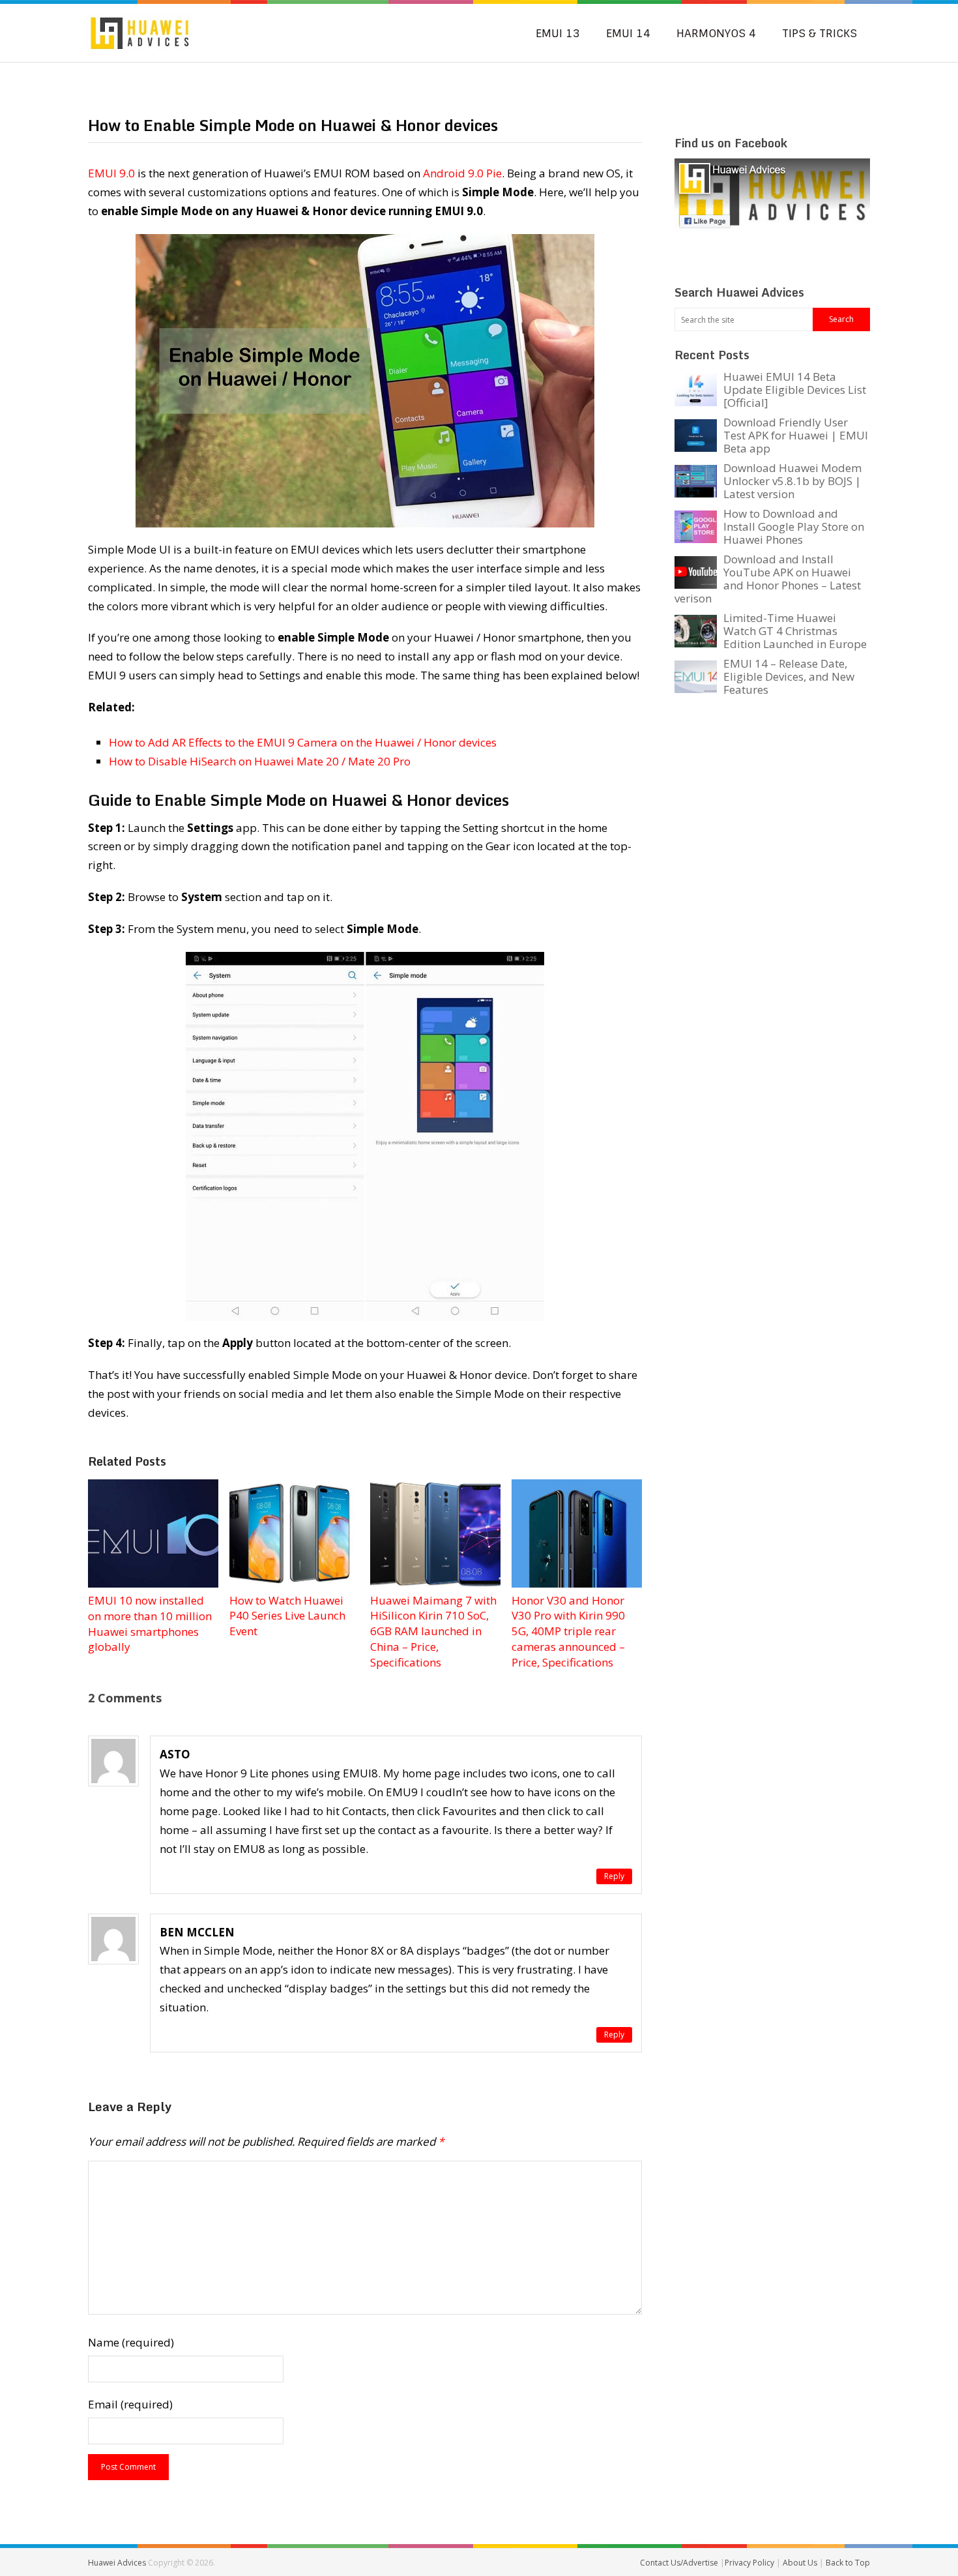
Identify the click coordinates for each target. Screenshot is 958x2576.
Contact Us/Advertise (680, 2563)
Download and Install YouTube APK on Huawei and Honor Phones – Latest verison (768, 579)
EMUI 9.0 (111, 173)
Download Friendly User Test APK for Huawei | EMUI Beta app (796, 435)
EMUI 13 (558, 33)
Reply (614, 1876)
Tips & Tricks (820, 33)
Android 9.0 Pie (462, 173)
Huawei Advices (117, 2563)
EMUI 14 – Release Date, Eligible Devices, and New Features (789, 676)
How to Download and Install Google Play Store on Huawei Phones (794, 526)
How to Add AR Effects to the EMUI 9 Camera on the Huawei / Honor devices (303, 742)
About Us (801, 2563)
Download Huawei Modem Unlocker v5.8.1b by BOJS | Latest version (792, 481)
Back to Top (848, 2563)
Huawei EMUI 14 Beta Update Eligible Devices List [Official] (795, 390)
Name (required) (131, 2342)
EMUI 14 (628, 33)
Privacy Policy (750, 2563)
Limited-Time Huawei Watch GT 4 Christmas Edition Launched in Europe (795, 631)
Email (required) (130, 2404)
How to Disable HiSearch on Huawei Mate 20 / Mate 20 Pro (260, 761)
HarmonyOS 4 (716, 33)
